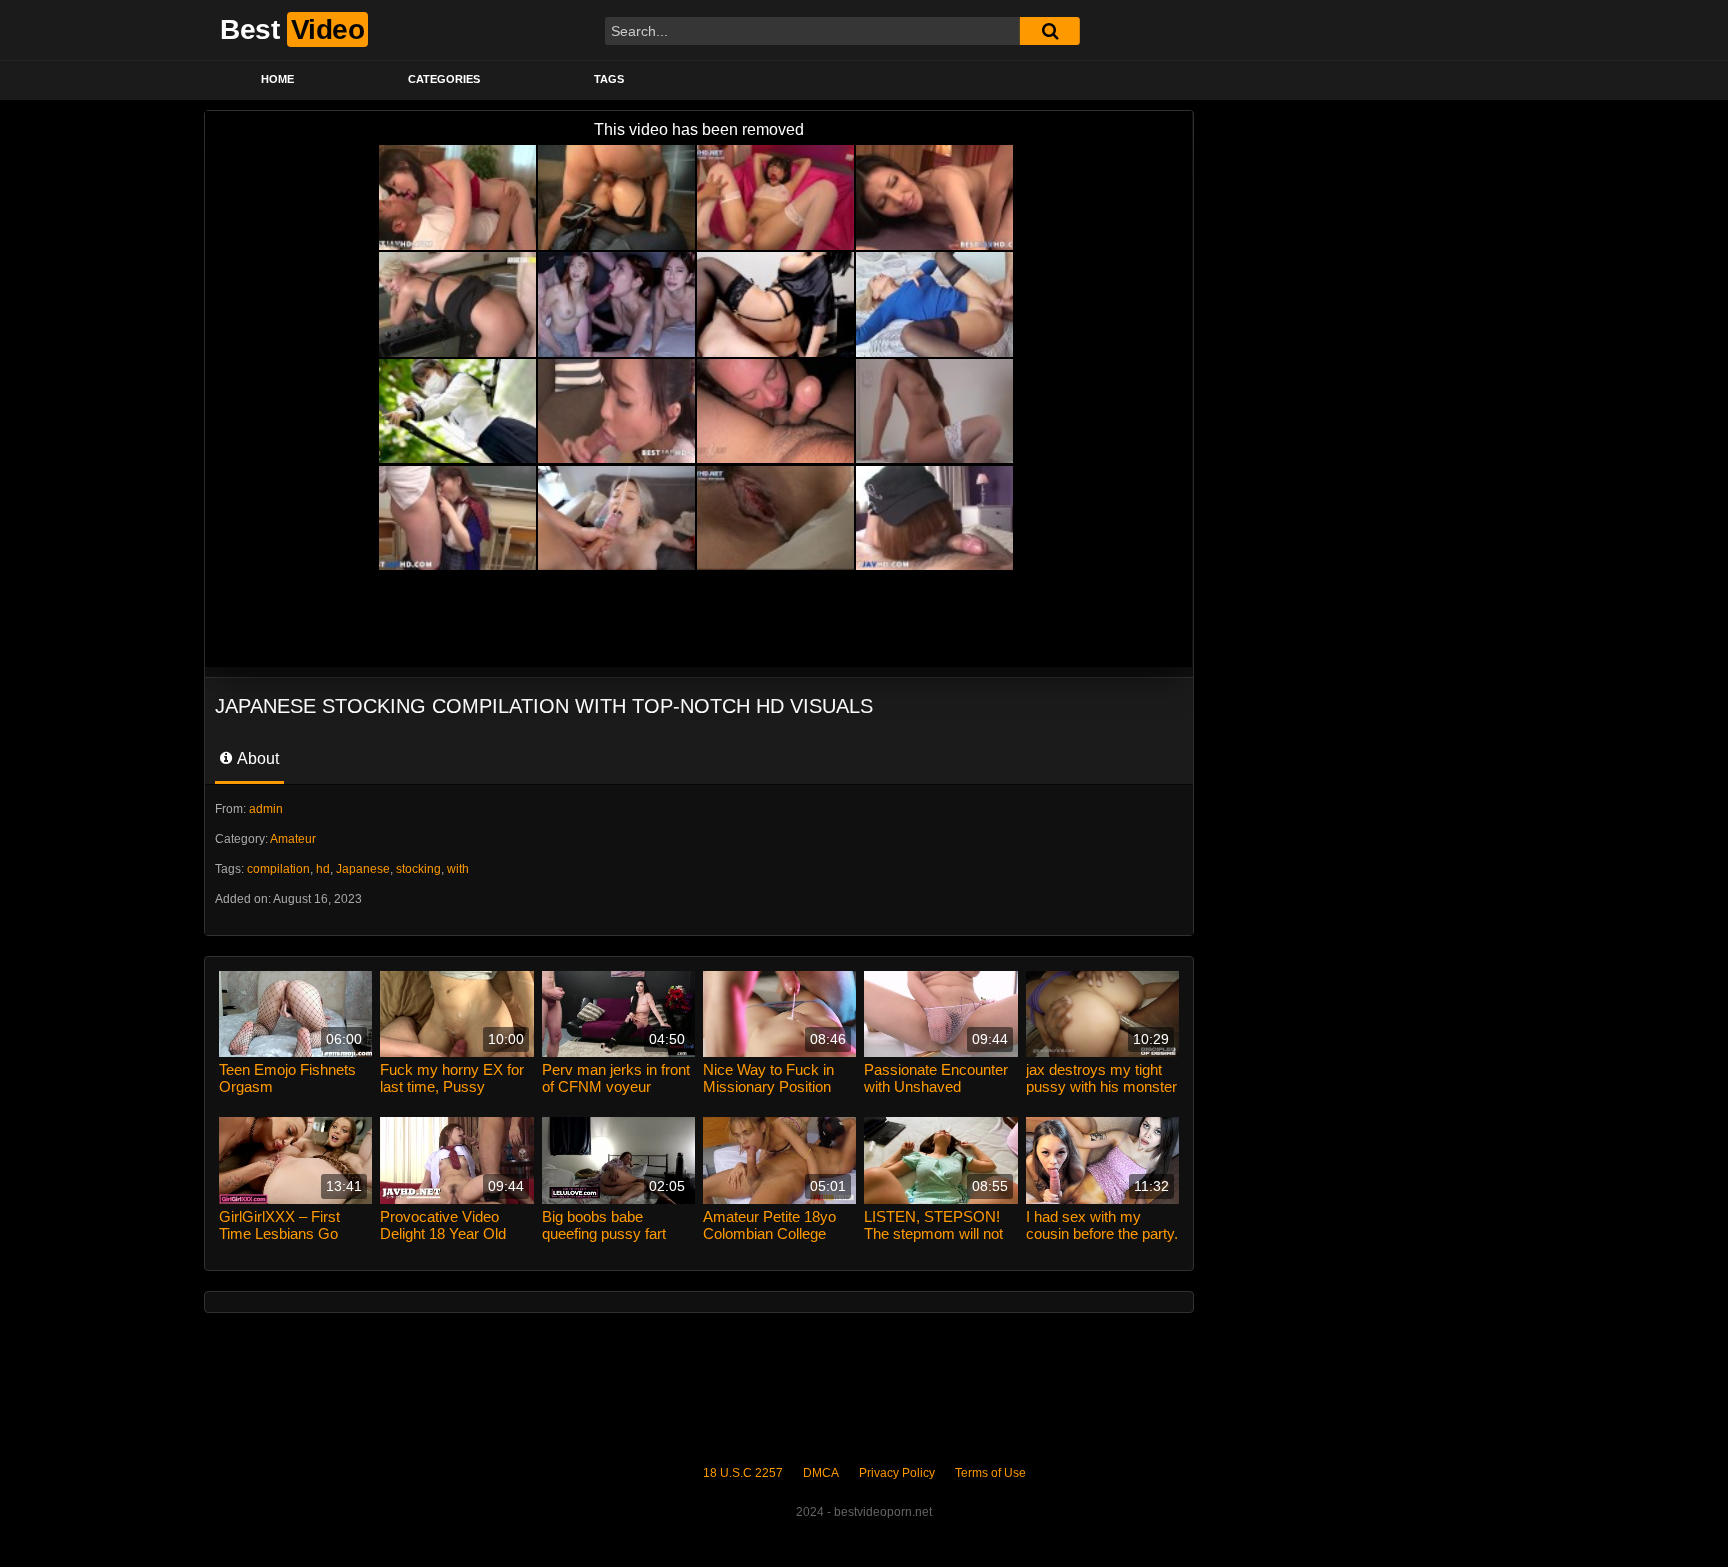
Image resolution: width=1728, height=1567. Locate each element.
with (458, 869)
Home (277, 79)
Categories (444, 79)
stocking (418, 869)
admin (266, 809)
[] (1050, 31)
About (256, 758)
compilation (278, 869)
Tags (609, 79)
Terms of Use (990, 1473)
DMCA (821, 1473)
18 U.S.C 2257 (743, 1473)
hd (323, 869)
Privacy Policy (897, 1473)
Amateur (293, 839)
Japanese (363, 869)
